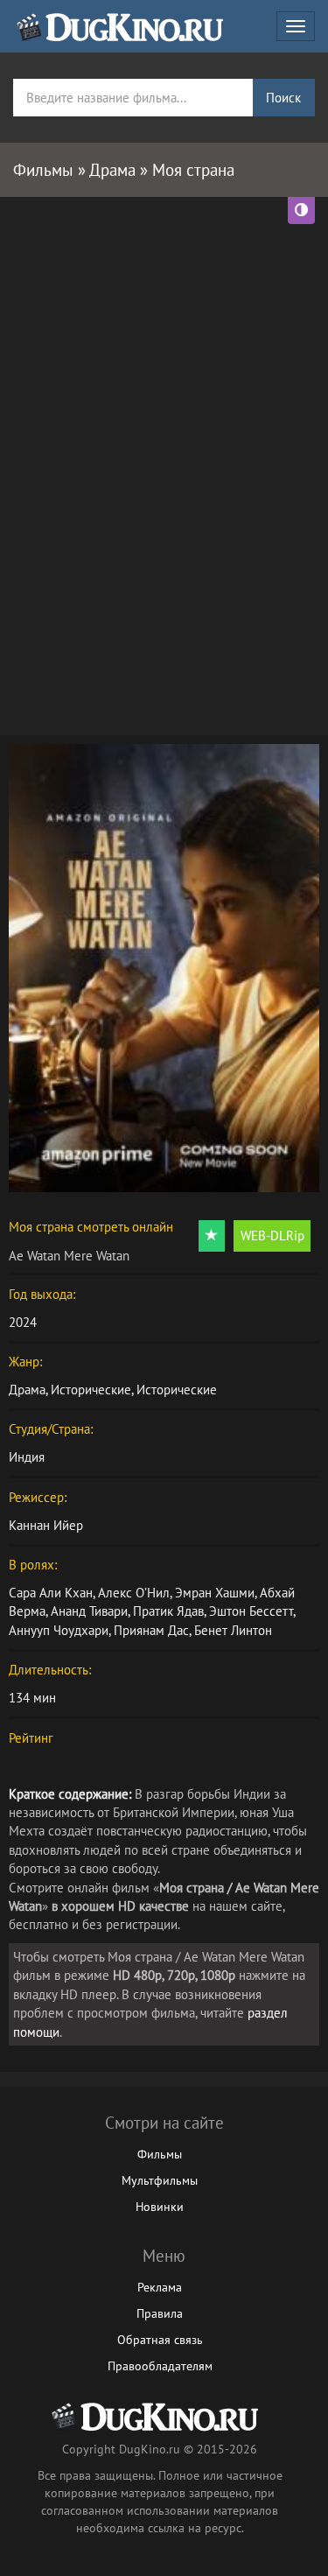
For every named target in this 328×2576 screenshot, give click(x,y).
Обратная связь (160, 2340)
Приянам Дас (151, 1630)
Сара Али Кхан (51, 1593)
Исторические (91, 1390)
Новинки (160, 2207)
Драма (27, 1390)
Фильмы (160, 2154)
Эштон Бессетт (251, 1611)
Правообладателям (160, 2366)
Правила (160, 2313)
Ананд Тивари (89, 1611)
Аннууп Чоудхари (59, 1630)
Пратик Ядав (168, 1611)
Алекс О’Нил (134, 1593)
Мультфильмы (160, 2180)
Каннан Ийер (46, 1525)
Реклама (160, 2287)
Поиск (283, 98)
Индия (27, 1457)
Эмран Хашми (215, 1593)
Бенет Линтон (233, 1630)
